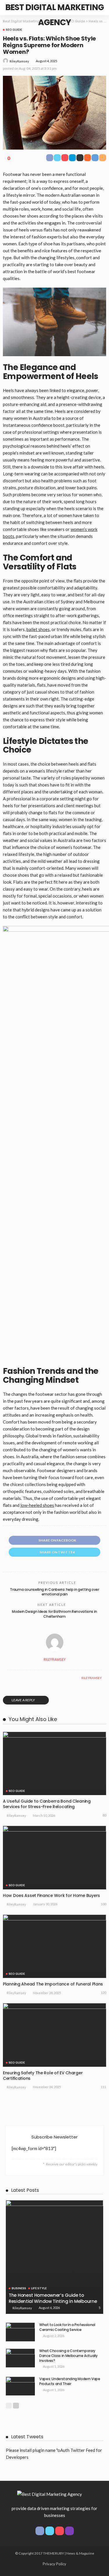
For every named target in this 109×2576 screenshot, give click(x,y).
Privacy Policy (54, 2564)
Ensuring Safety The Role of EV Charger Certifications (43, 2076)
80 (104, 1815)
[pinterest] (60, 2531)
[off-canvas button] (9, 8)
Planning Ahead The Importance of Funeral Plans (53, 1984)
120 (103, 1993)
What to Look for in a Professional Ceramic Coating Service (67, 2327)
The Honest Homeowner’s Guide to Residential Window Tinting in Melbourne (53, 2298)
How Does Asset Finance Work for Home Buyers (51, 1895)
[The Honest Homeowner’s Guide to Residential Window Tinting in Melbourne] (54, 2257)
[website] (9, 1678)
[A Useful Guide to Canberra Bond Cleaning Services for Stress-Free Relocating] (54, 1763)
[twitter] (50, 2531)
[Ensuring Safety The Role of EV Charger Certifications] (54, 2035)
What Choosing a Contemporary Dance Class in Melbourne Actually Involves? (68, 2356)
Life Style (39, 2288)
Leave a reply (24, 1700)
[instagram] (69, 2531)
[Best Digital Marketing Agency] (50, 2493)
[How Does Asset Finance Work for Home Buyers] (54, 1857)
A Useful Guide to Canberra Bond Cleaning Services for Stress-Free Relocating (47, 1804)
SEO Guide (14, 30)
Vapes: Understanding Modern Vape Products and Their (70, 2381)
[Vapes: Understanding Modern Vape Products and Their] (20, 2386)
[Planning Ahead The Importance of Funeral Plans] (54, 1946)
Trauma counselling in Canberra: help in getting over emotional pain (54, 1592)
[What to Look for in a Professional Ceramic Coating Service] (20, 2332)
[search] (99, 8)
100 (103, 1904)
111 (103, 2087)
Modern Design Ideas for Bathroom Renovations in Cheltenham (54, 1614)
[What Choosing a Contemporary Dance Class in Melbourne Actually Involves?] (20, 2358)
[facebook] (40, 2531)
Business (19, 2288)
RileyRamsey (19, 61)
